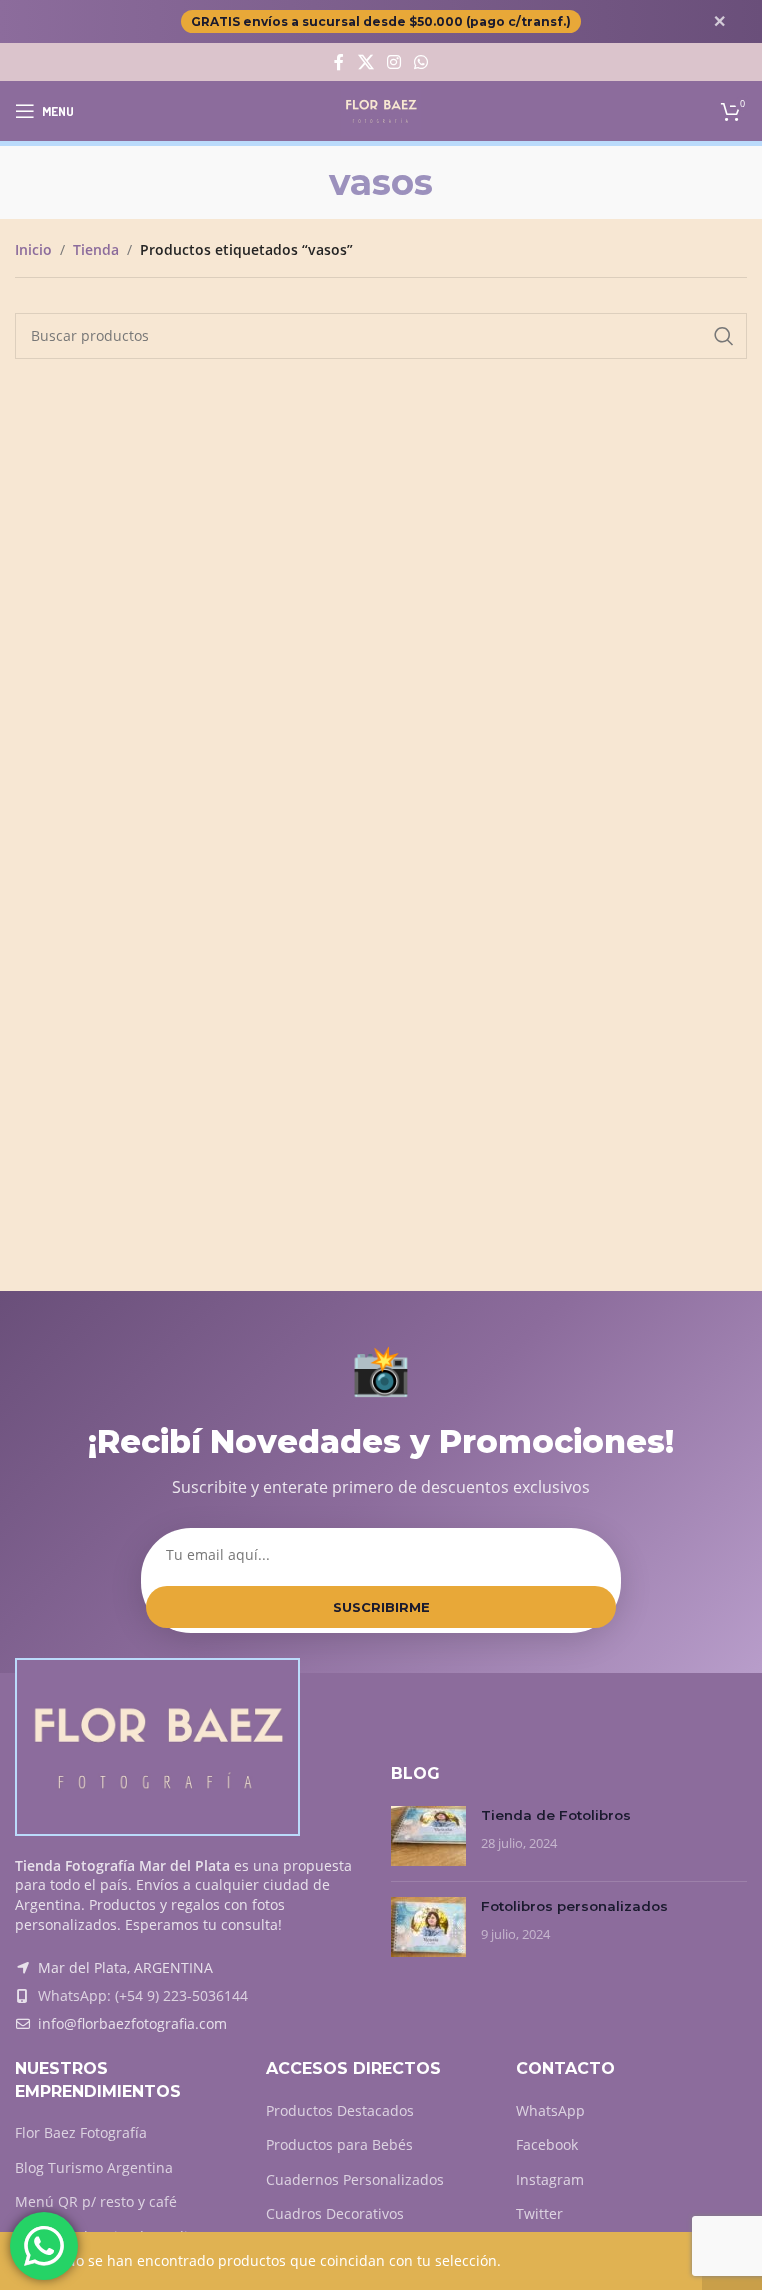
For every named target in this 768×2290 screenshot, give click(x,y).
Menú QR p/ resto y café (96, 2201)
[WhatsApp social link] (421, 62)
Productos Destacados (340, 2110)
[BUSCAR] (724, 336)
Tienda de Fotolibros (556, 1815)
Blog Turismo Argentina (94, 2167)
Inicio (33, 249)
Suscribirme (381, 1607)
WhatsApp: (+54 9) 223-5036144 (143, 1995)
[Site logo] (381, 109)
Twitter (539, 2213)
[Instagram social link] (393, 62)
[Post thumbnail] (428, 1836)
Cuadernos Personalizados (355, 2179)
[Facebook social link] (339, 62)
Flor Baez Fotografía (81, 2132)
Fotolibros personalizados (574, 1906)
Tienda (96, 249)
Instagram (550, 2179)
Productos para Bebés (339, 2144)
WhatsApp (550, 2110)
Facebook (547, 2144)
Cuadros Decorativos (335, 2213)
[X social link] (365, 62)
